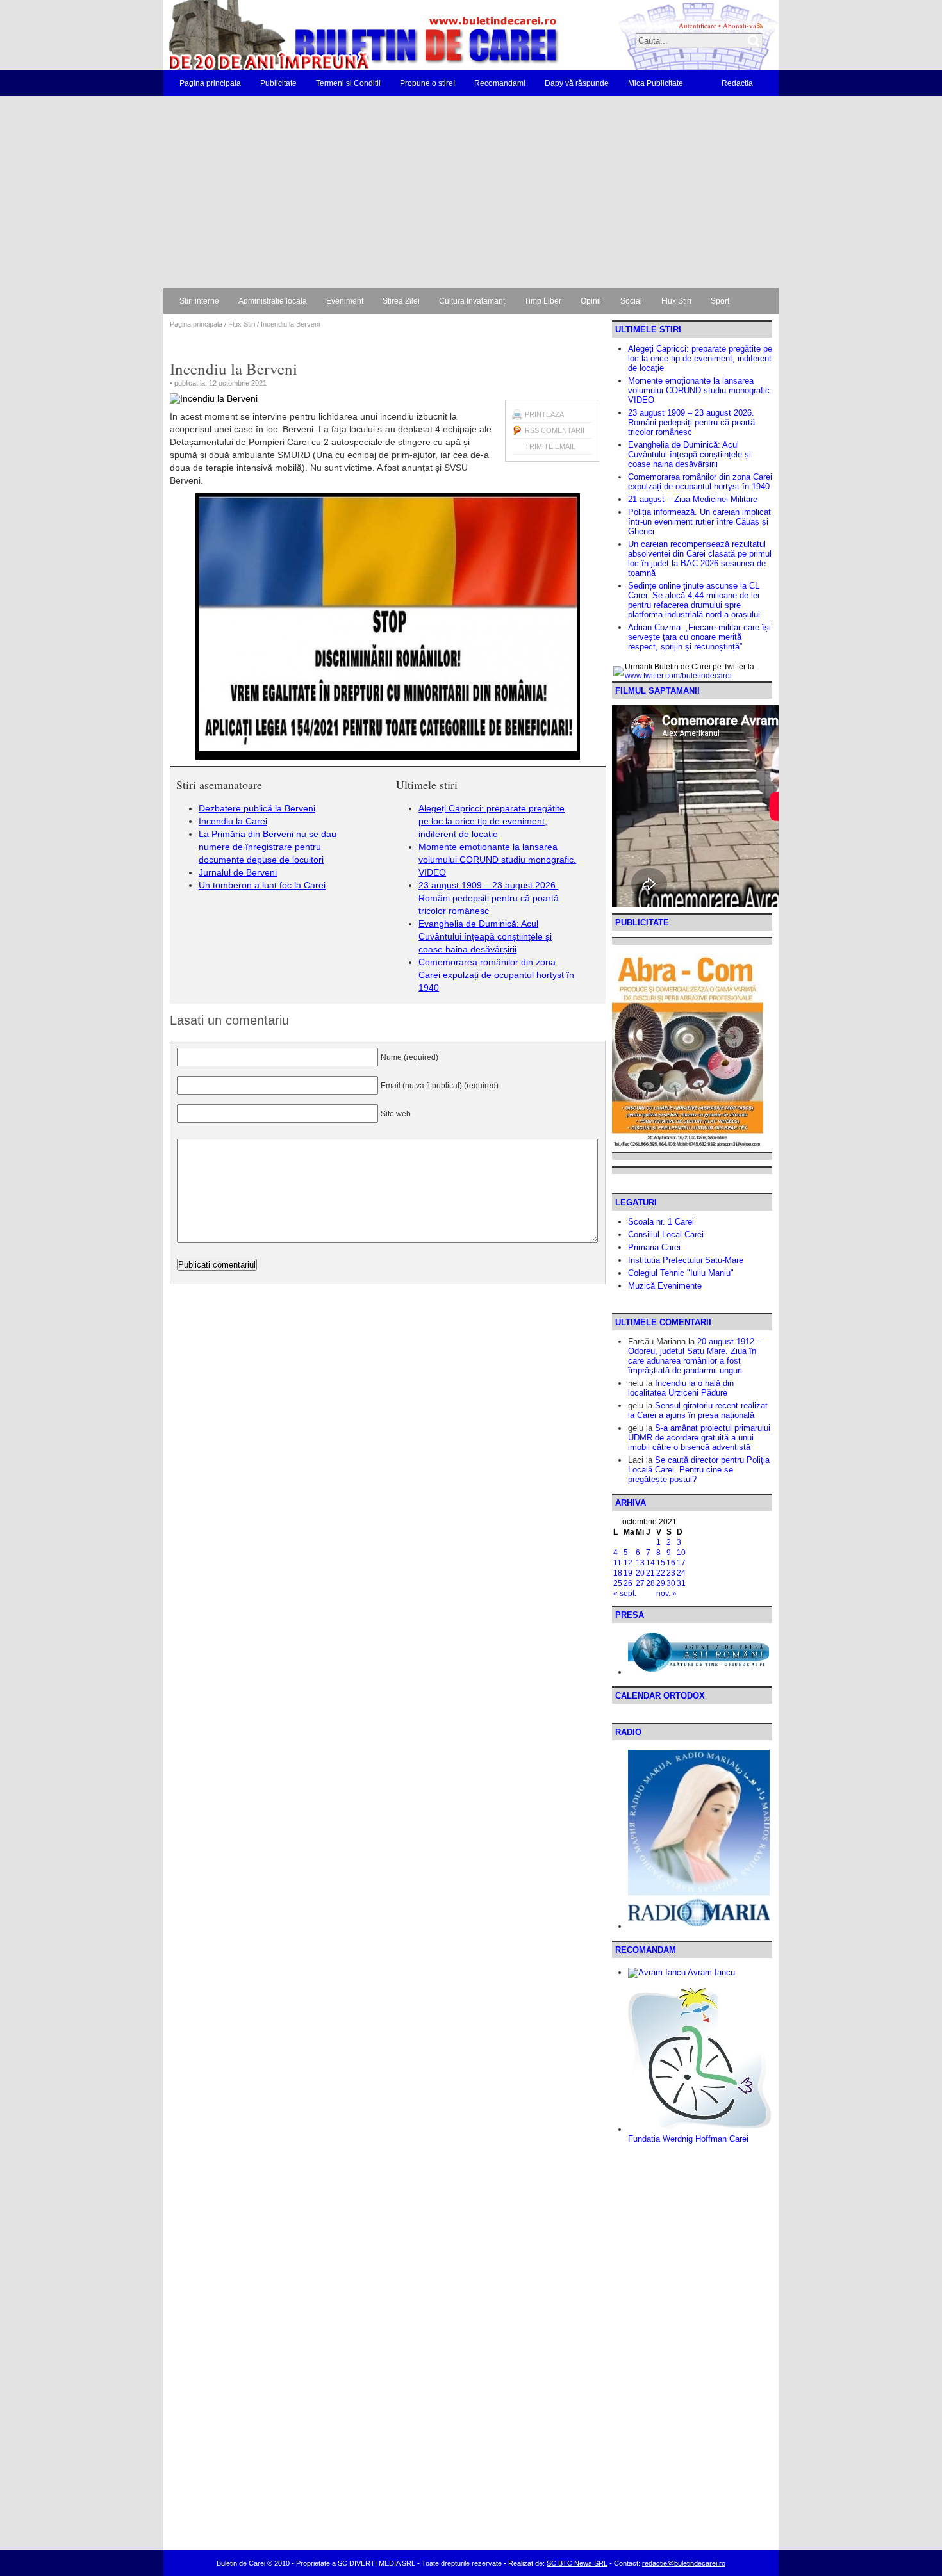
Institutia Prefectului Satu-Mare (686, 1260)
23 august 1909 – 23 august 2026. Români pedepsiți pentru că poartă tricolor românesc (489, 898)
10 (681, 1553)
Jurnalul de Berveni (238, 872)
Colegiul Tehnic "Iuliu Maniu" (681, 1273)
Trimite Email (550, 446)
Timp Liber (543, 301)
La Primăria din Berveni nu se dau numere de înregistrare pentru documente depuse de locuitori (268, 847)
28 (650, 1583)
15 (661, 1563)
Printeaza (544, 414)
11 (617, 1563)
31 (681, 1583)
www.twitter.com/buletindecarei (678, 676)
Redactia (737, 83)
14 (650, 1563)
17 (681, 1563)
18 (618, 1573)
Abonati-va (740, 25)
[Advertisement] (471, 192)
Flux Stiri (676, 301)
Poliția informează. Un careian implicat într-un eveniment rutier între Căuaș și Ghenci (699, 522)
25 (618, 1583)
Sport (720, 301)
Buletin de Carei (327, 35)
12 (628, 1563)
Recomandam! (500, 83)
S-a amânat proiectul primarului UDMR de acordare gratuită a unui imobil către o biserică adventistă (699, 1438)
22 (661, 1573)
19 (628, 1573)
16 (671, 1563)
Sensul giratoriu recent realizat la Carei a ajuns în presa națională (698, 1410)
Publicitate (278, 83)
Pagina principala (210, 83)
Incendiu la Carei (233, 821)
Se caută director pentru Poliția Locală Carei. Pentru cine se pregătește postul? (699, 1470)
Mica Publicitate (656, 83)
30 (671, 1583)
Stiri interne (199, 301)
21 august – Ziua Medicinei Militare (693, 499)
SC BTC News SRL (577, 2563)
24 (681, 1573)
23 (671, 1573)
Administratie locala (273, 301)
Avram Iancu (710, 1972)
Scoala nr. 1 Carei (661, 1222)
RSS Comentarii (555, 430)
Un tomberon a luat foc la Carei (262, 885)
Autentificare (698, 25)
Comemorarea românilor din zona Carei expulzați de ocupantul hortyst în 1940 (496, 975)
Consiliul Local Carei (666, 1235)
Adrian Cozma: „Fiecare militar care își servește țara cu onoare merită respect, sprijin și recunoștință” (699, 637)
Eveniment (345, 301)
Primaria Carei (654, 1247)
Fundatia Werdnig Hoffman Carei (688, 2139)
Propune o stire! (427, 83)
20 (640, 1573)
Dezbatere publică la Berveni (257, 808)
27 (640, 1583)
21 (650, 1573)
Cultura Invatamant (472, 301)
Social (631, 301)
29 (661, 1583)
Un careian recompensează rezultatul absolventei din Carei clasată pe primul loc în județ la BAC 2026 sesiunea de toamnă (700, 558)
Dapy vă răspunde (577, 83)
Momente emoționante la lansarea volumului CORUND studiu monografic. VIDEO (497, 860)
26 (628, 1583)
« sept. (625, 1594)
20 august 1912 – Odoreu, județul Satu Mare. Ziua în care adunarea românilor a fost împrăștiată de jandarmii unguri (695, 1356)
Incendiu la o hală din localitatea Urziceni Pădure (681, 1388)
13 (640, 1563)
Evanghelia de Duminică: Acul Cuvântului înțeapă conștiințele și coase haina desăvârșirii (485, 936)
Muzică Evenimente (665, 1286)
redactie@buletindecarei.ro (684, 2563)
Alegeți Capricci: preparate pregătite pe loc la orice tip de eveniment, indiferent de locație (492, 821)
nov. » (666, 1594)
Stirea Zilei (401, 301)
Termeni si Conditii (348, 83)
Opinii (591, 301)
